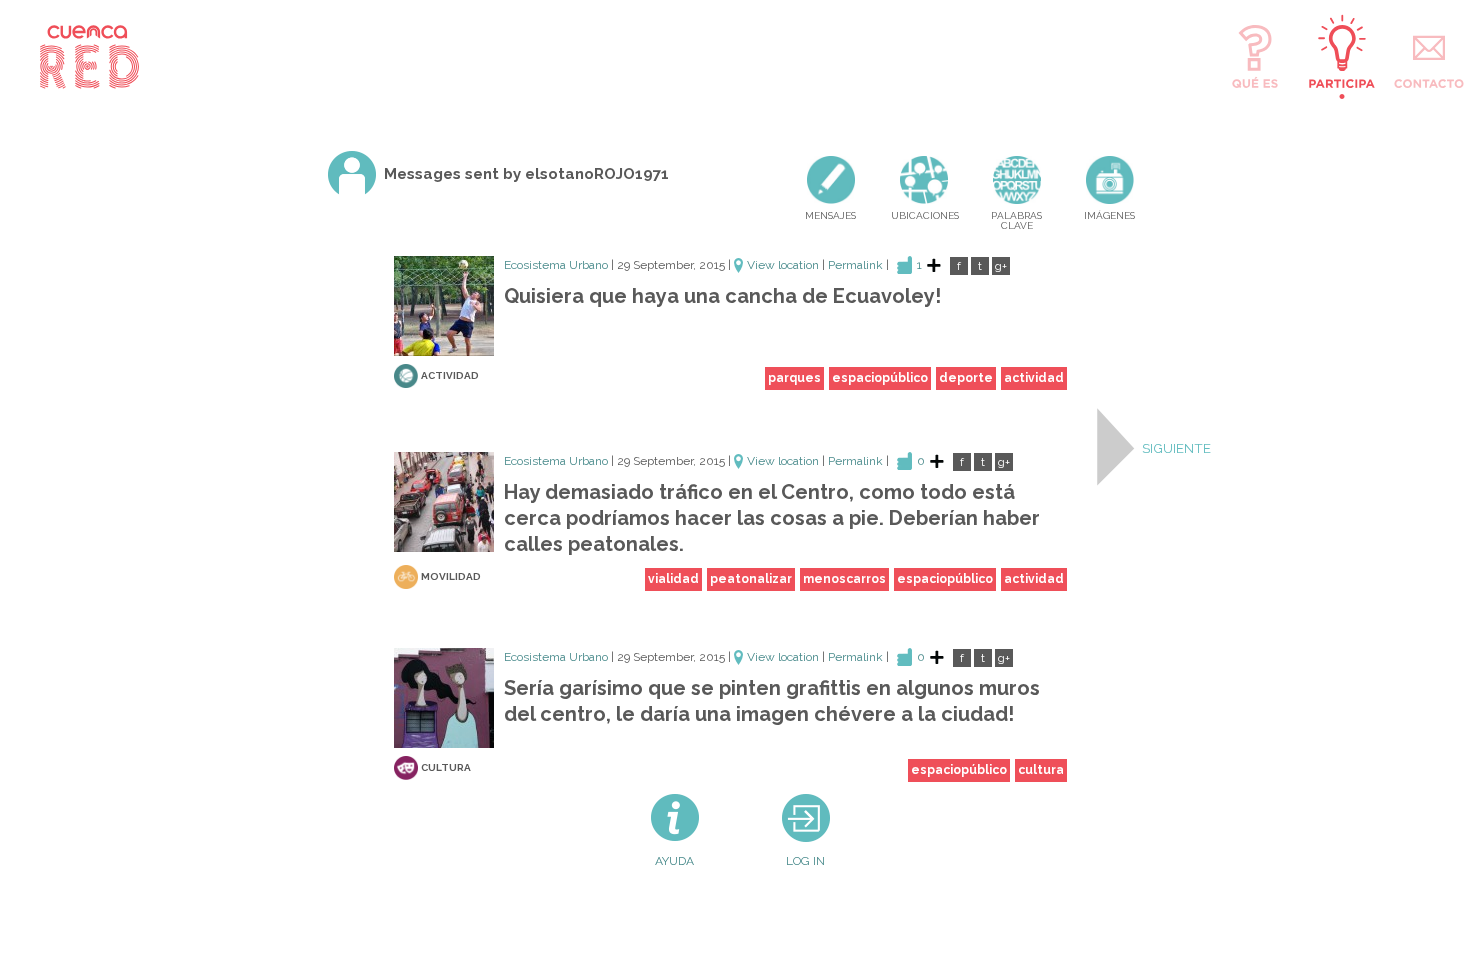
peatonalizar (751, 579)
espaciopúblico (880, 378)
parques (794, 378)
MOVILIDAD (451, 575)
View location (783, 265)
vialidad (673, 579)
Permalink (855, 265)
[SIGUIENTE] (1116, 446)
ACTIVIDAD (450, 375)
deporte (966, 378)
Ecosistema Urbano (556, 265)
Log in (805, 860)
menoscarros (844, 579)
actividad (1034, 378)
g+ (1001, 266)
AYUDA (674, 860)
